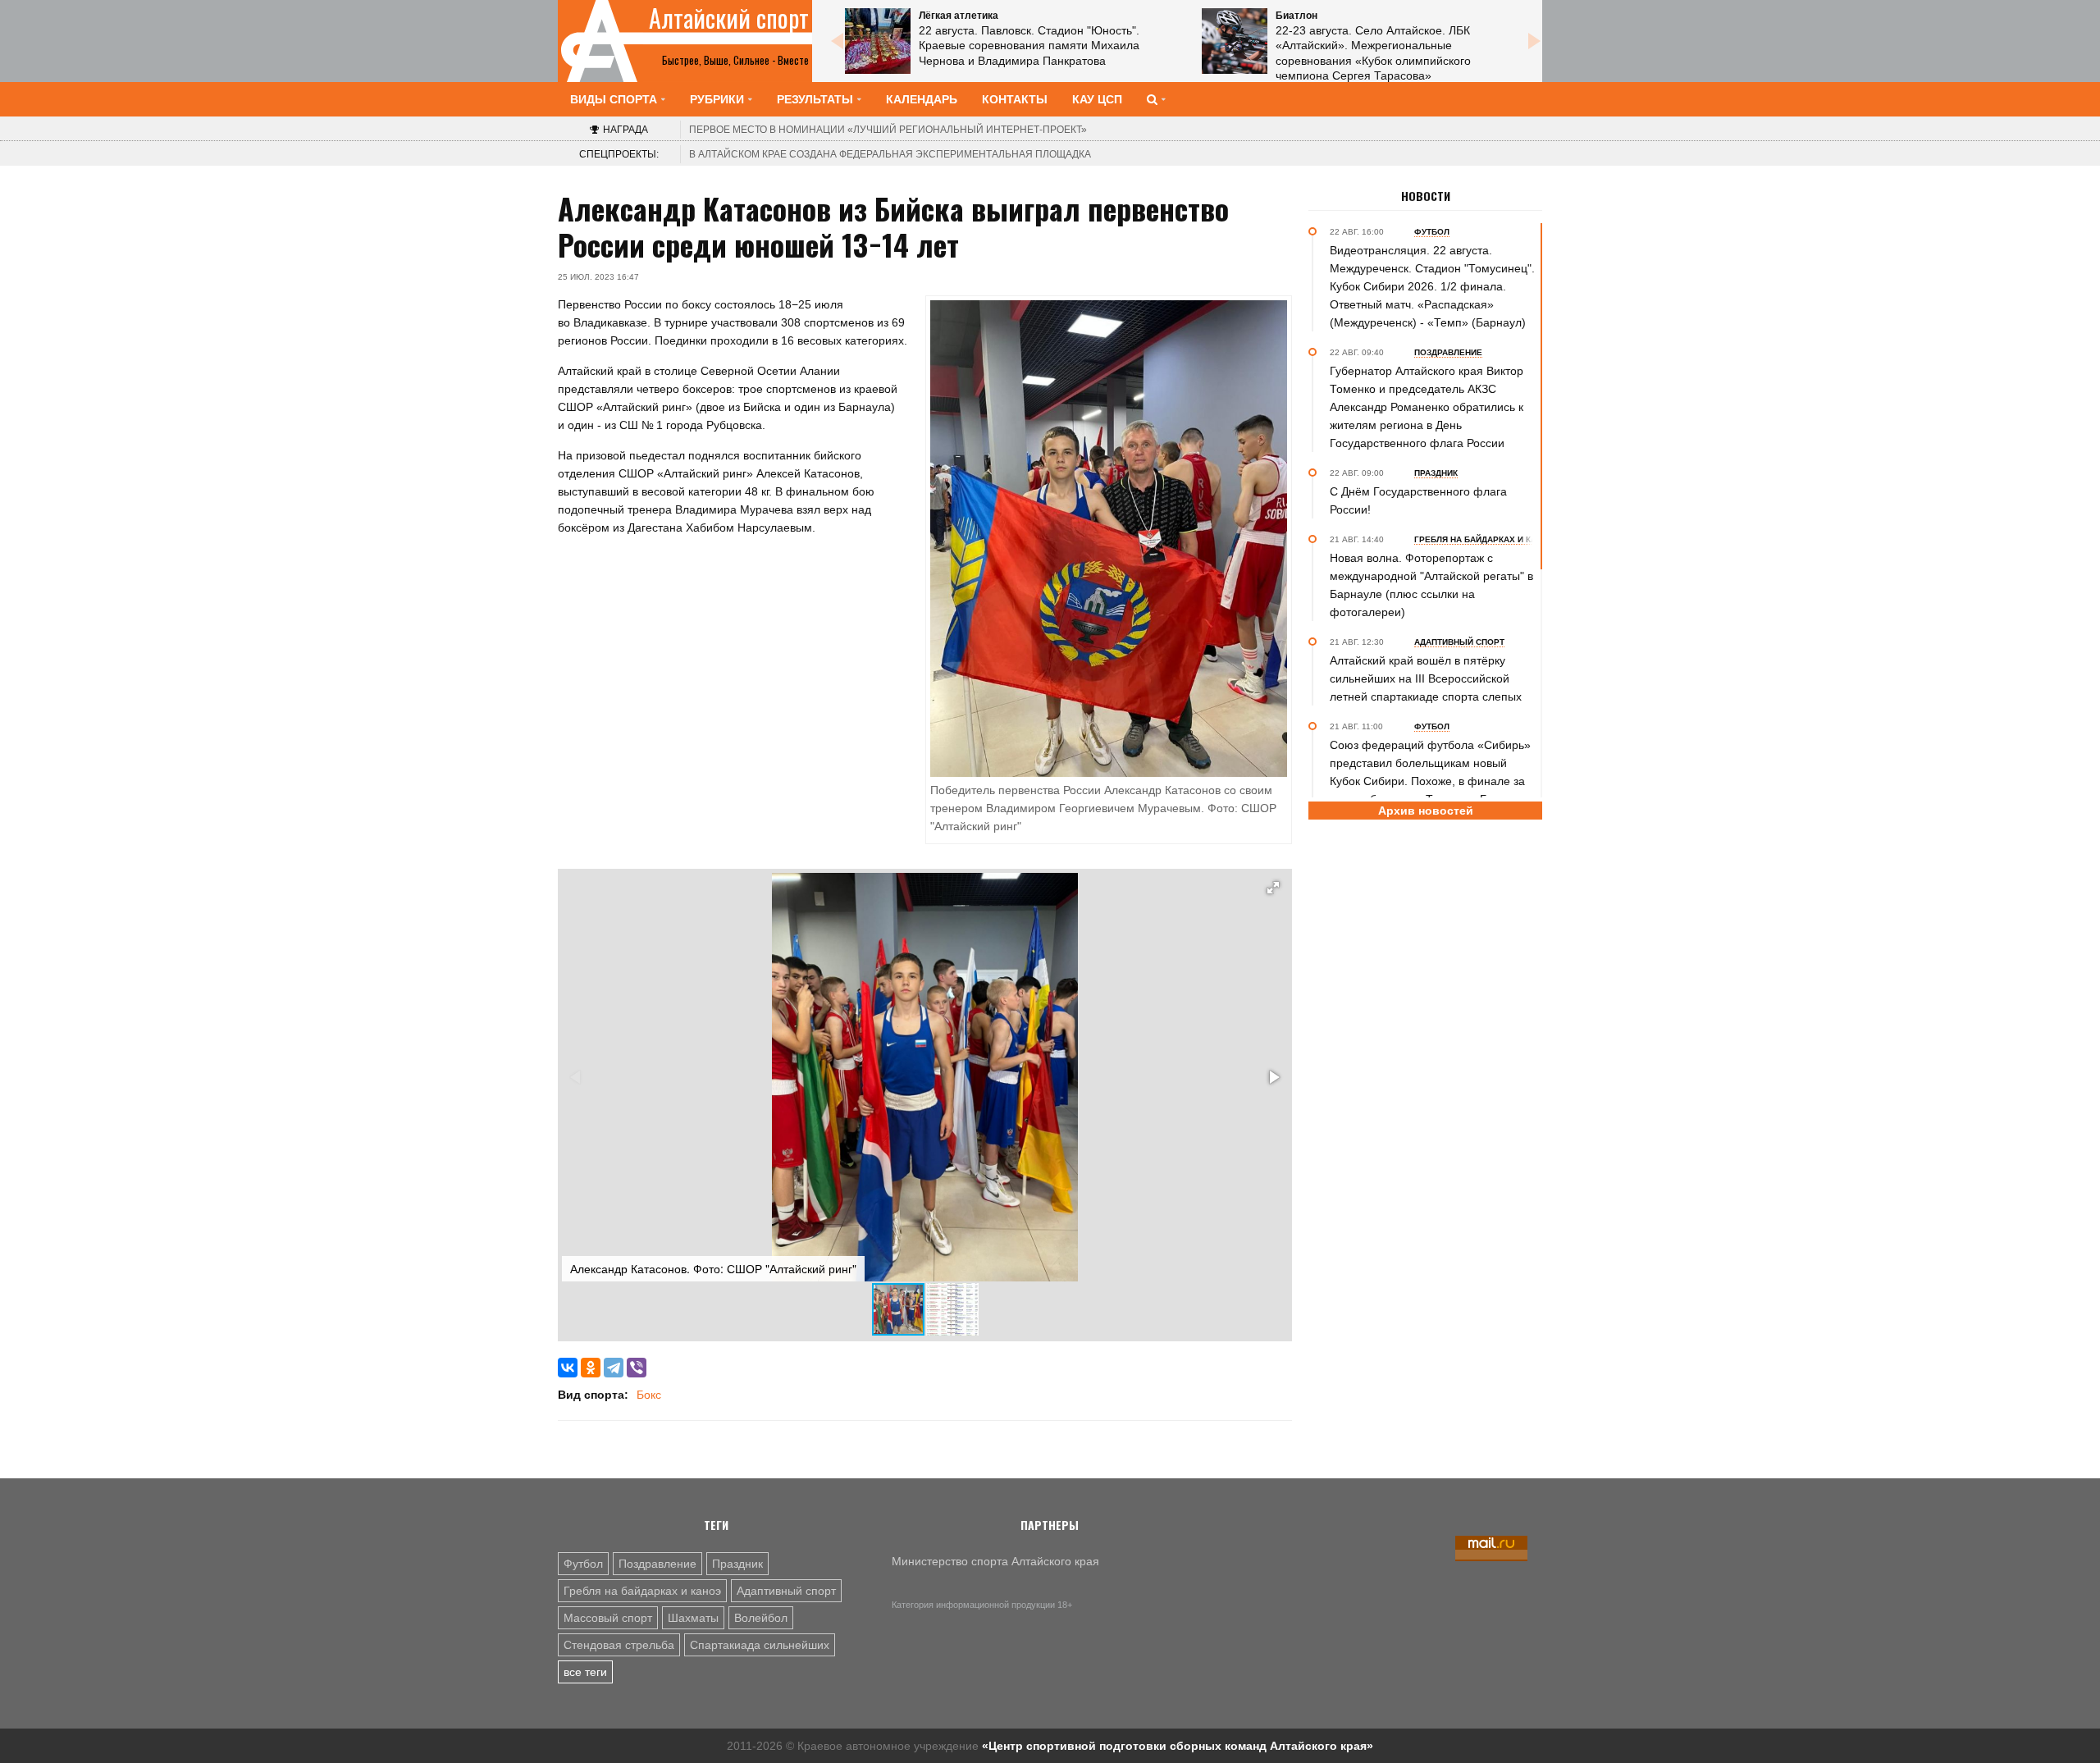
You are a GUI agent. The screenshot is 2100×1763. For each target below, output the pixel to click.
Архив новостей (1426, 811)
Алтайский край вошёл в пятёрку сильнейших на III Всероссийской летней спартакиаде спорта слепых (1426, 678)
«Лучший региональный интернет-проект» (888, 130)
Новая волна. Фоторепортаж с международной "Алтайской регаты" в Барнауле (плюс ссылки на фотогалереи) (1431, 585)
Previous (837, 41)
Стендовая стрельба (619, 1645)
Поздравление (657, 1564)
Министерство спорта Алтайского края (995, 1561)
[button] (1273, 888)
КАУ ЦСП (1097, 99)
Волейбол (761, 1618)
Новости (1426, 196)
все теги (585, 1672)
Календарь (922, 99)
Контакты (1015, 99)
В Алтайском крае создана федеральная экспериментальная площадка (890, 154)
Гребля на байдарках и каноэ (642, 1591)
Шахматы (693, 1618)
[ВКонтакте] (568, 1368)
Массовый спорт (608, 1618)
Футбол (583, 1564)
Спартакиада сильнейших (760, 1645)
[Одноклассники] (591, 1368)
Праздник (737, 1564)
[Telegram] (614, 1368)
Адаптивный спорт (786, 1591)
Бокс (649, 1395)
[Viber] (637, 1368)
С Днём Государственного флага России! (1418, 500)
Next (1534, 41)
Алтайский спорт (729, 18)
